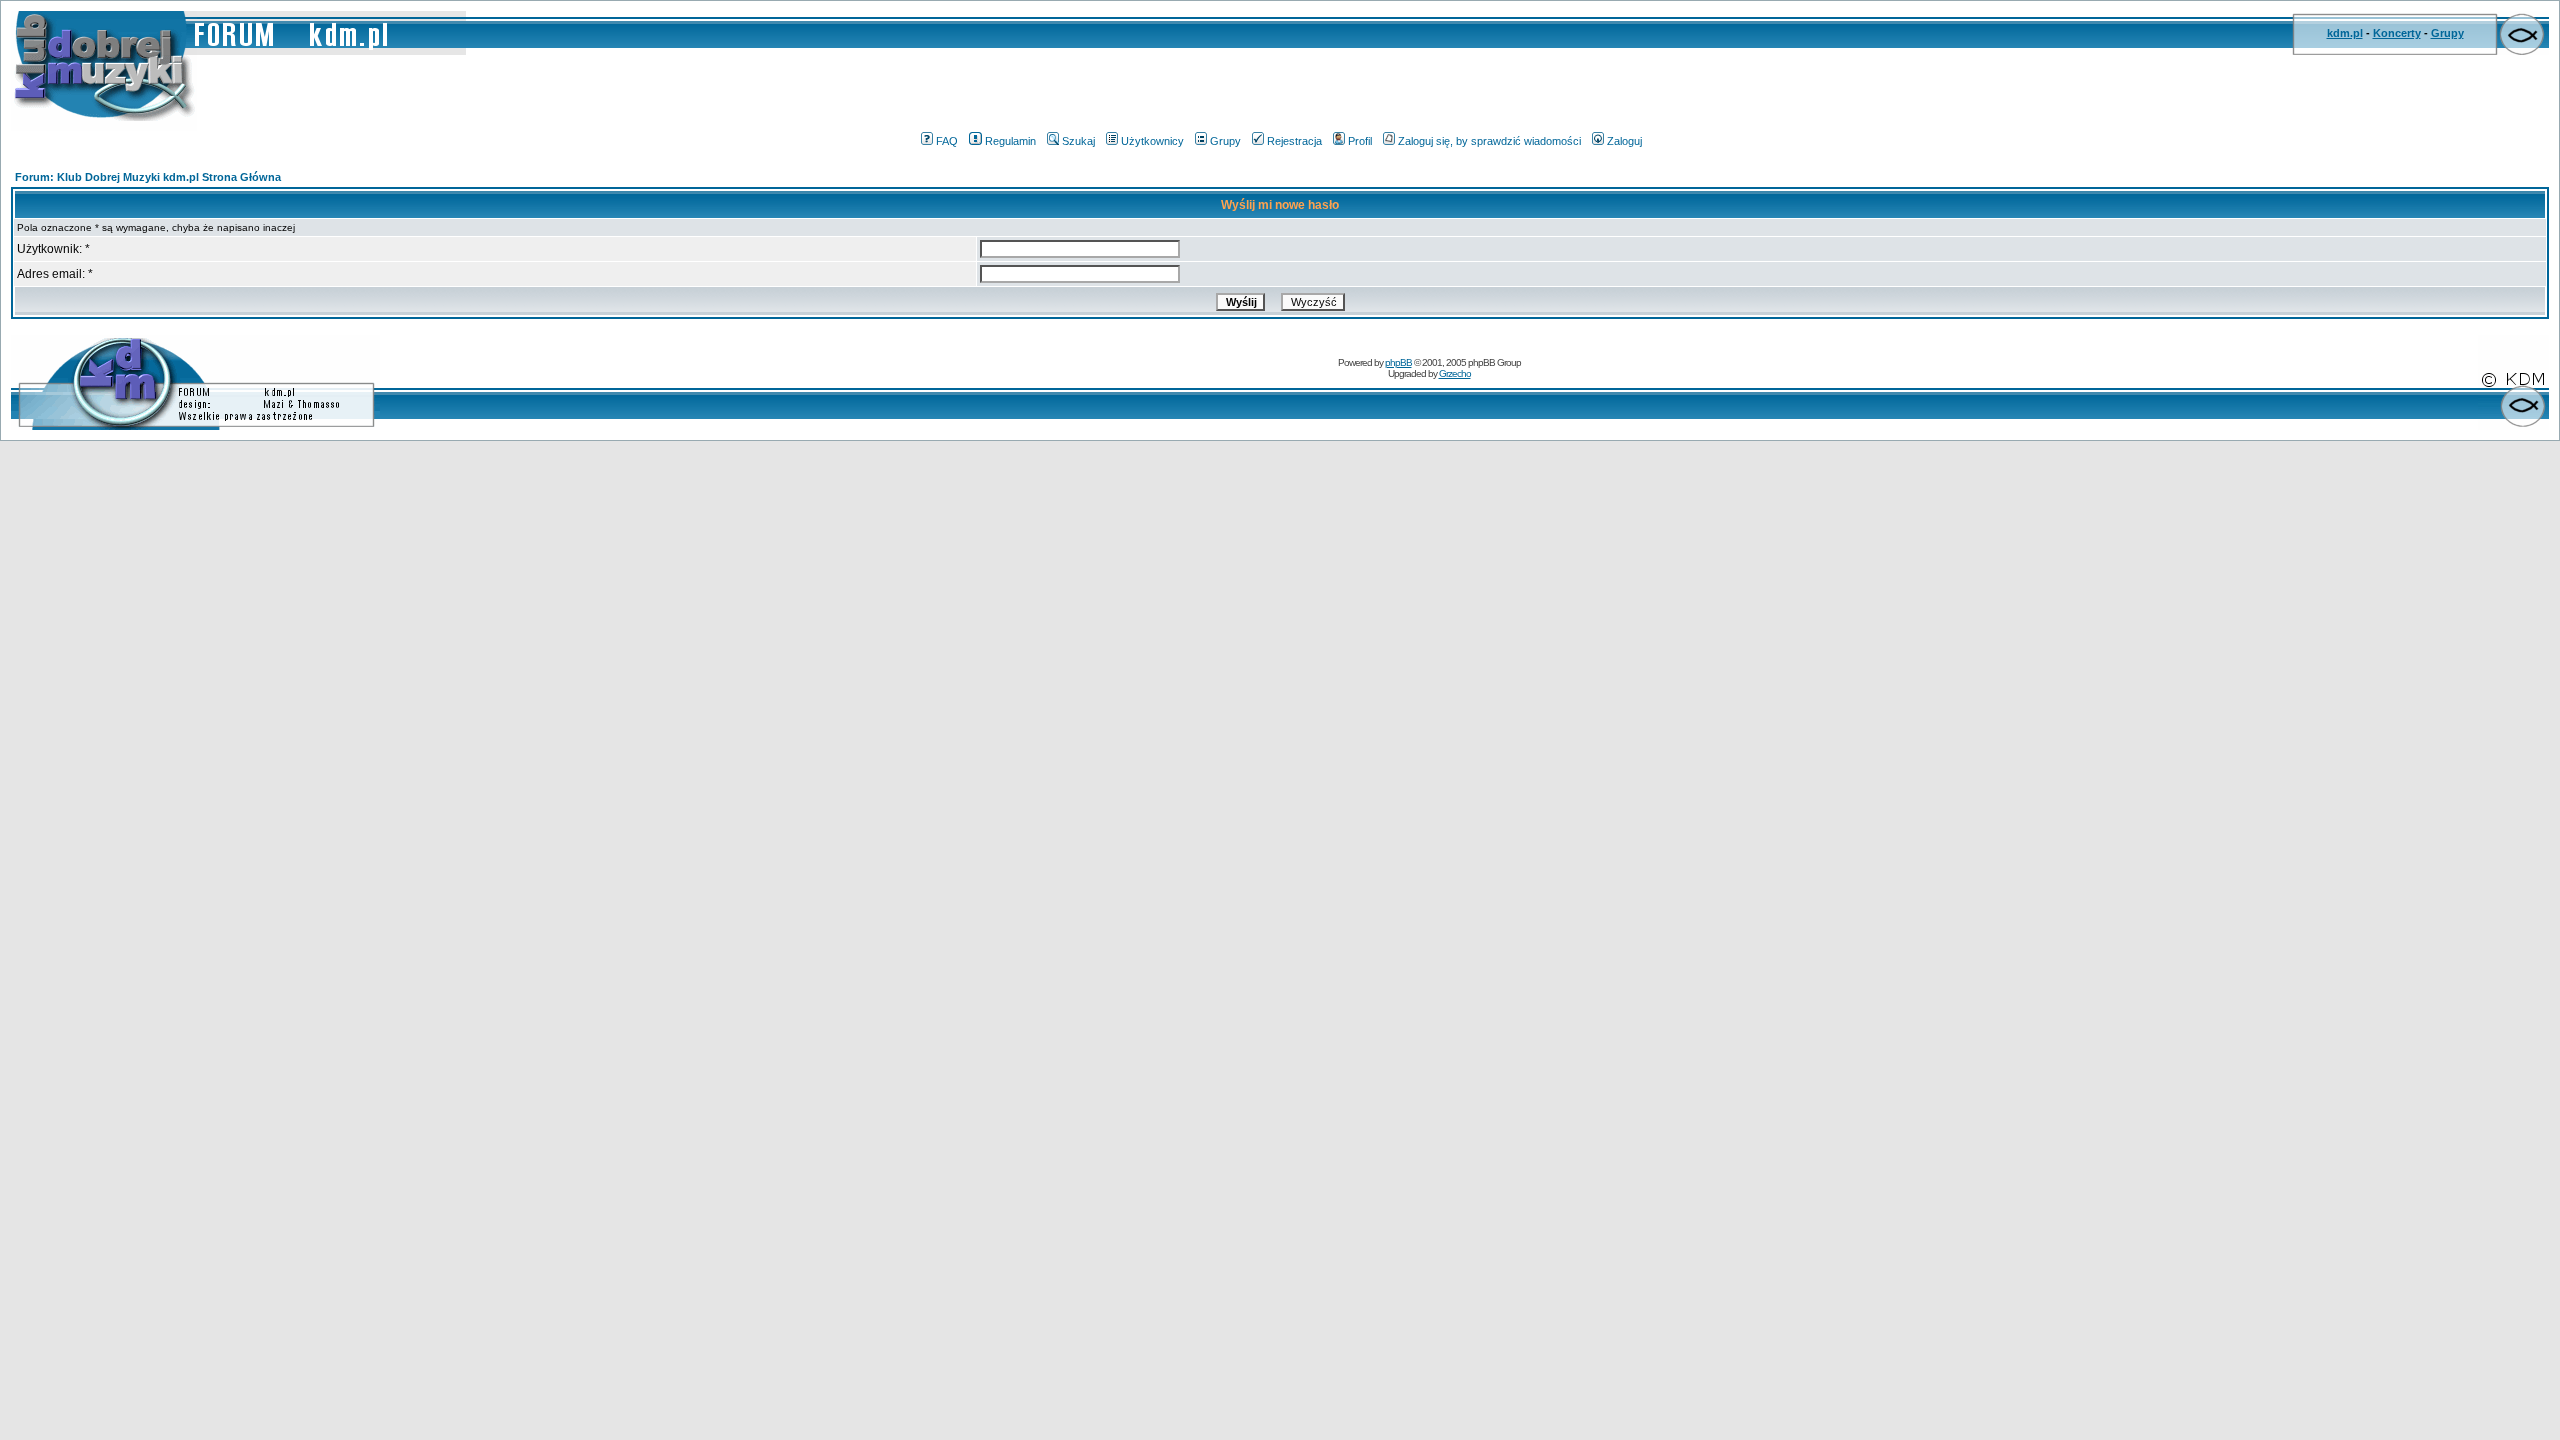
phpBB (1398, 362)
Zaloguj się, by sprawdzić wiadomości (1489, 141)
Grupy (2447, 33)
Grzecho (1455, 373)
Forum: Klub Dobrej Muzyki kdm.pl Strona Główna (148, 177)
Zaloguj (1624, 141)
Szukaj (1078, 141)
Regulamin (1010, 141)
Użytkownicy (1152, 141)
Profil (1360, 141)
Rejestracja (1294, 141)
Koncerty (2397, 33)
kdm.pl (2345, 33)
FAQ (947, 141)
